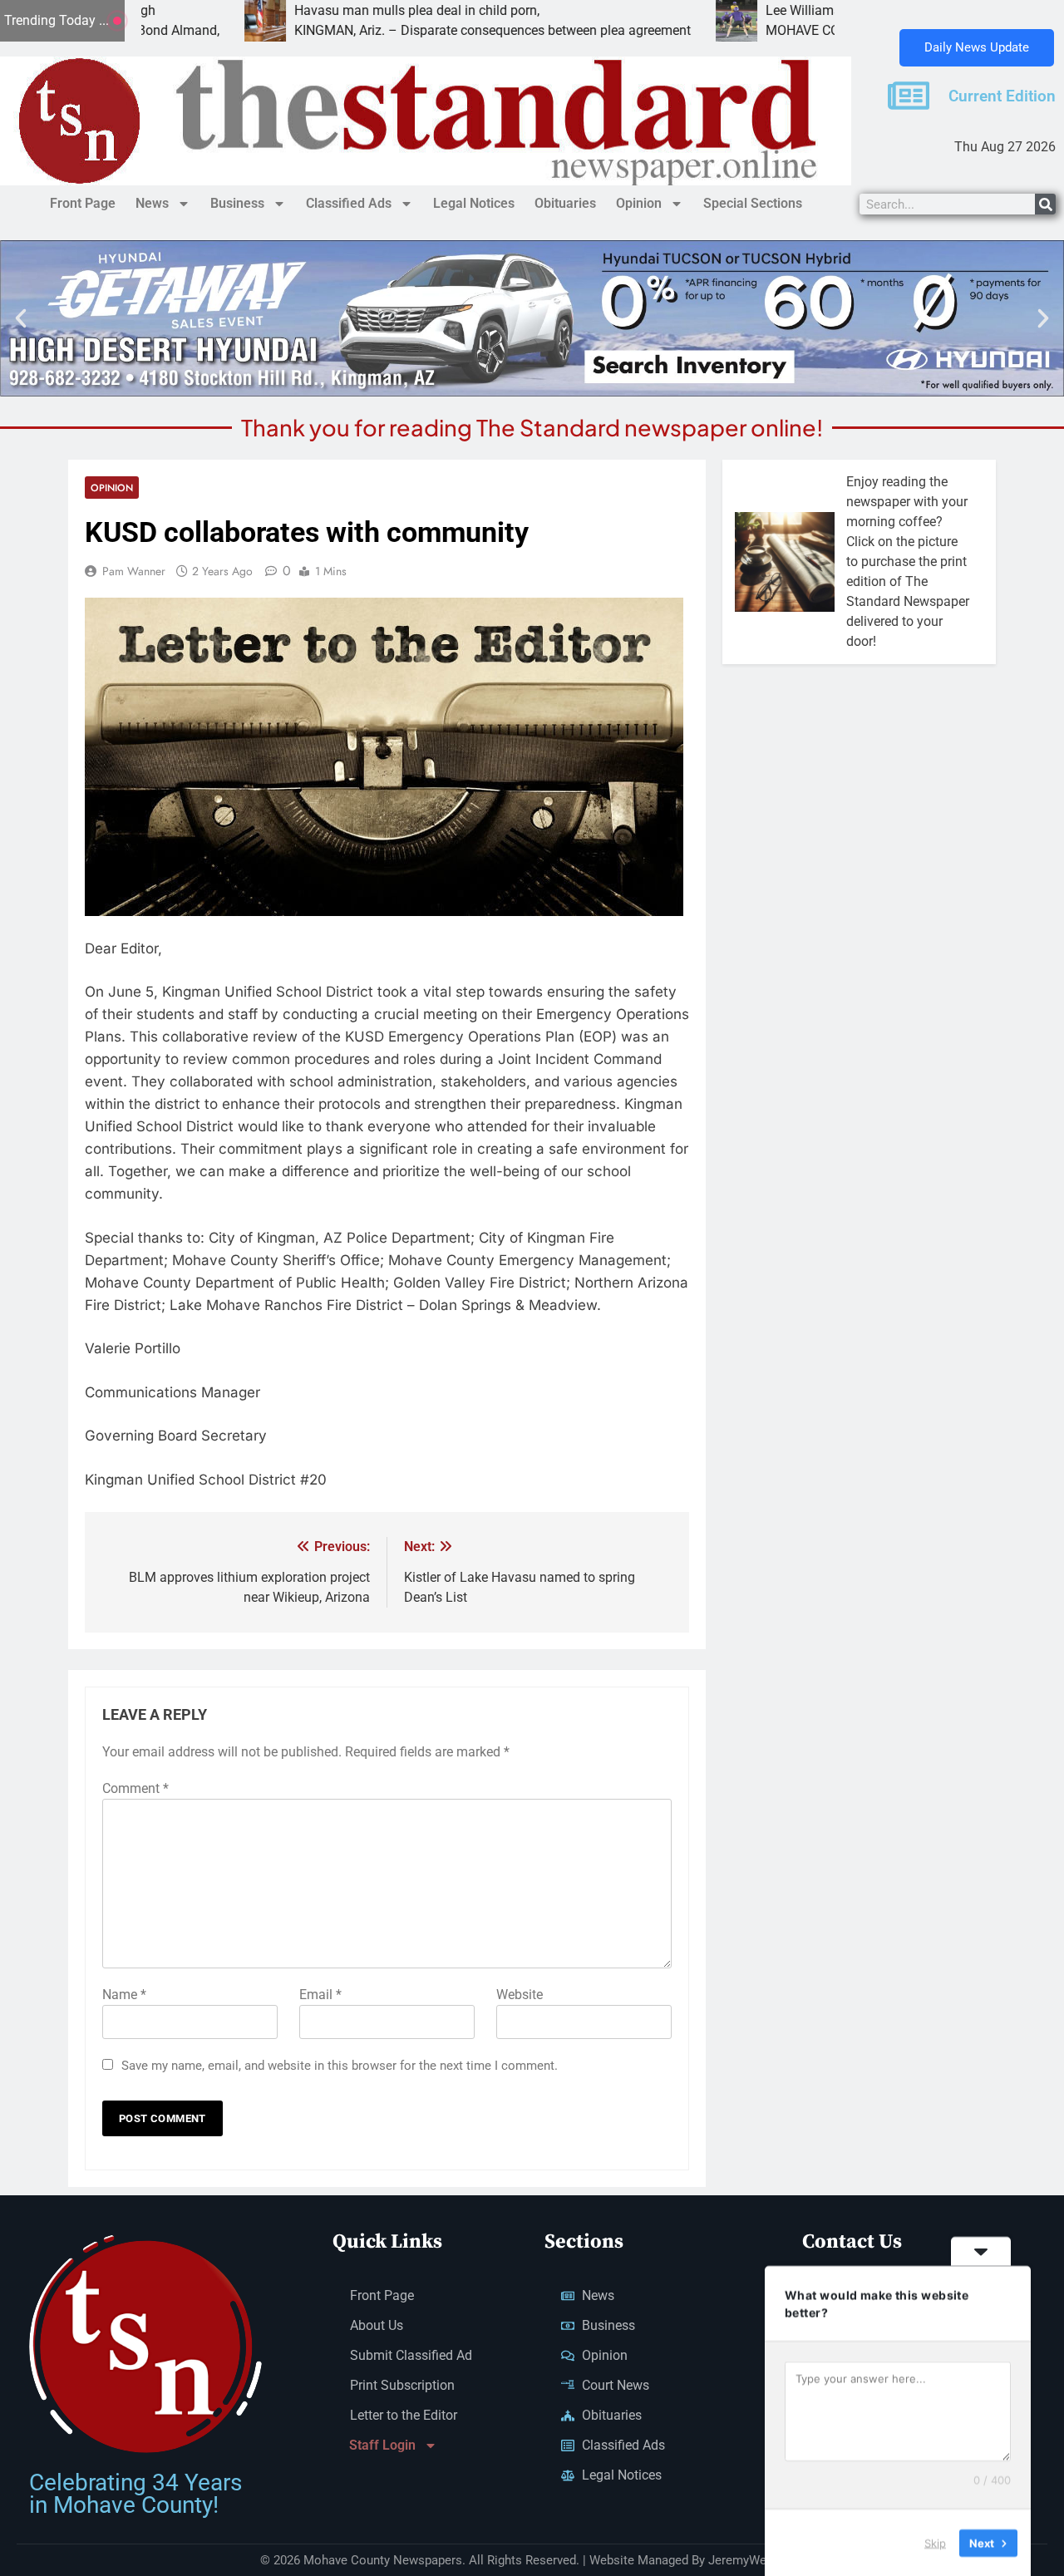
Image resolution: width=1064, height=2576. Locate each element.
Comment (135, 1788)
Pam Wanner (134, 571)
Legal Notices (474, 203)
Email (320, 1995)
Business (237, 203)
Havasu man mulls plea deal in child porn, (300, 10)
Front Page (83, 203)
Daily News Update (977, 47)
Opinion (639, 203)
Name (124, 1995)
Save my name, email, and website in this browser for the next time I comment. (340, 2066)
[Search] (1045, 204)
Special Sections (753, 203)
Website (520, 1995)
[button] (21, 318)
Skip (935, 2542)
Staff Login (382, 2445)
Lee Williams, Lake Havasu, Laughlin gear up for (789, 10)
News (152, 203)
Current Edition (1002, 96)
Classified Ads (349, 203)
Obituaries (565, 203)
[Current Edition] (909, 96)
